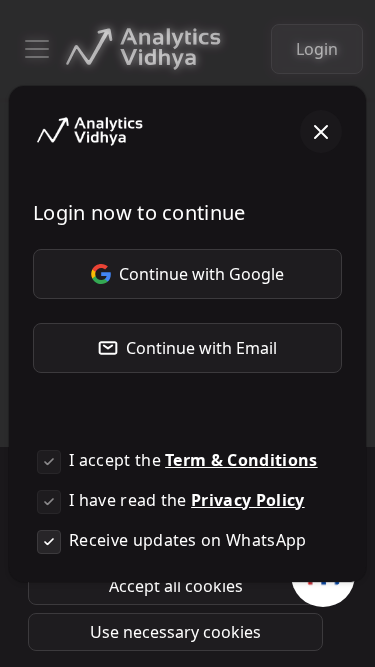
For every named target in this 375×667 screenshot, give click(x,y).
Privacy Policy (247, 500)
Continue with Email (201, 348)
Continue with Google (201, 274)
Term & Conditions (241, 460)
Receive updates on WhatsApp (188, 540)
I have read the (187, 500)
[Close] (321, 132)
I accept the (193, 460)
